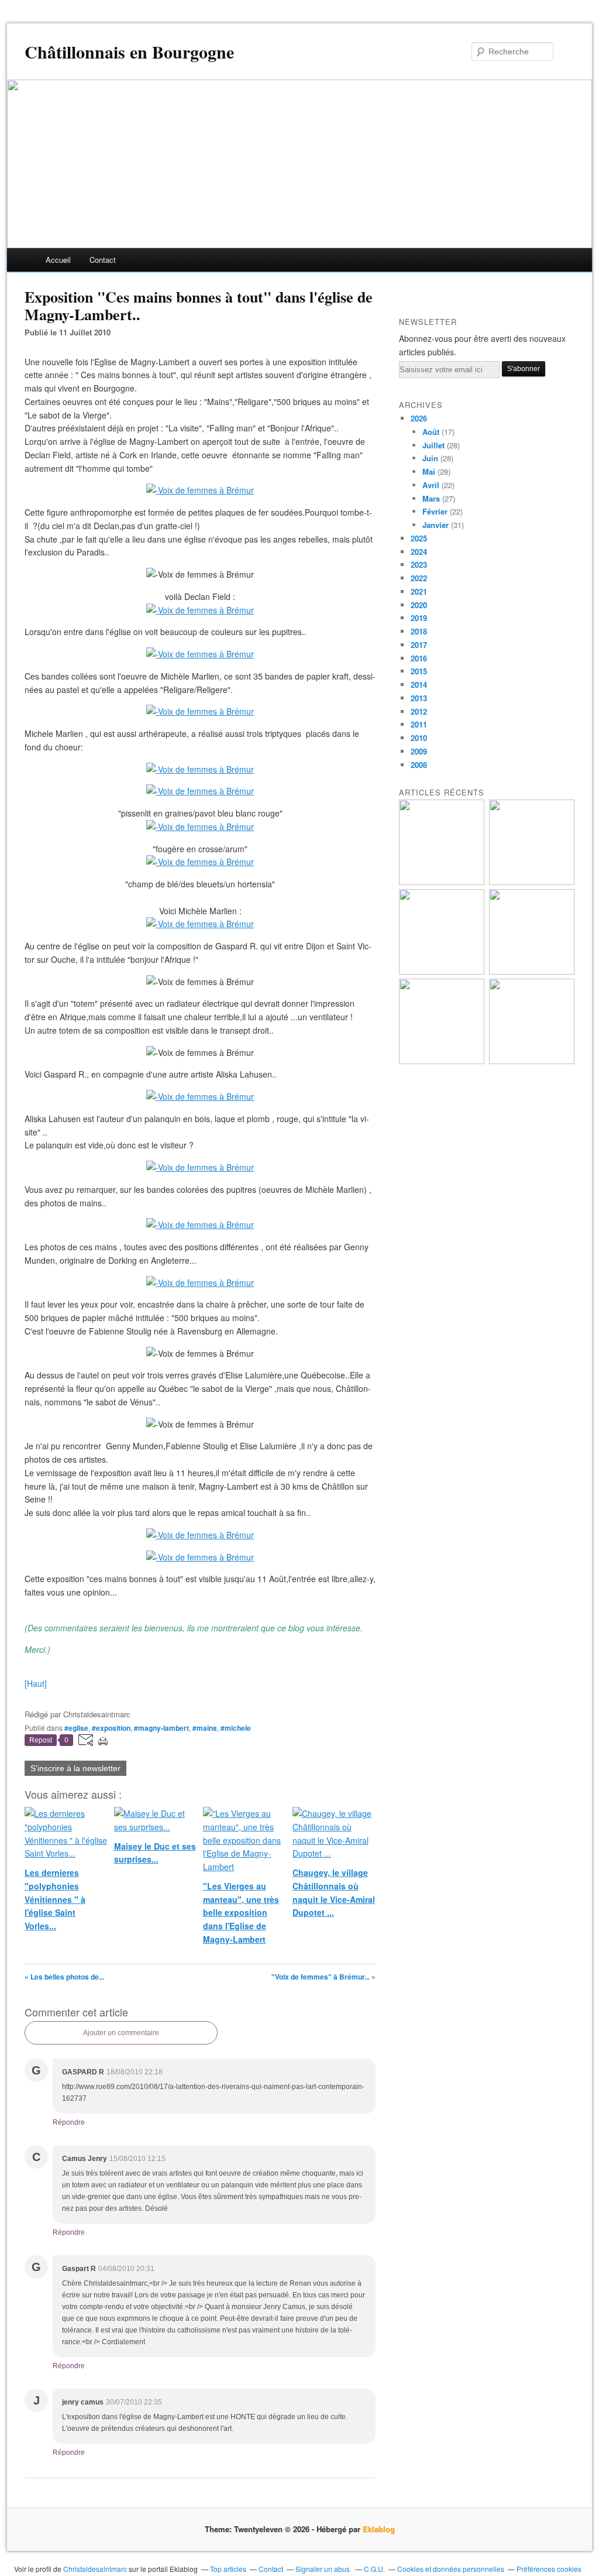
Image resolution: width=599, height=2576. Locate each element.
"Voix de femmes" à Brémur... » (323, 1977)
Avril (431, 485)
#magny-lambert (161, 1728)
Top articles (228, 2569)
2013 (419, 698)
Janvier (436, 525)
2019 (419, 618)
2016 (419, 658)
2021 (419, 591)
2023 (419, 565)
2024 (419, 552)
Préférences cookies (549, 2569)
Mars (431, 498)
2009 (419, 751)
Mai (429, 471)
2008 (419, 765)
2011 (419, 724)
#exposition (111, 1728)
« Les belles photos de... (64, 1977)
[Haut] (36, 1683)
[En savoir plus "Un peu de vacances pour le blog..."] (442, 882)
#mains (205, 1728)
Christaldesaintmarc (95, 2569)
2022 (419, 578)
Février (435, 511)
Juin (430, 458)
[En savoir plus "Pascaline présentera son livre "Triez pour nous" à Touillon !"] (442, 1061)
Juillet (433, 445)
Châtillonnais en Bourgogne (129, 52)
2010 (419, 738)
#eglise (76, 1728)
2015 (419, 671)
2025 (419, 538)
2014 (419, 685)
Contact (103, 260)
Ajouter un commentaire (121, 2033)
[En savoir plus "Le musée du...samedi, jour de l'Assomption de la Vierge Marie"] (532, 1061)
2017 (419, 645)
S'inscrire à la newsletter (75, 1768)
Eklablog (379, 2529)
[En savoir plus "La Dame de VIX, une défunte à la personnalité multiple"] (532, 971)
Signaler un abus (323, 2569)
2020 (419, 605)
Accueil (58, 260)
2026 (419, 418)
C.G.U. (374, 2569)
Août (431, 432)
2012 (419, 711)
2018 (419, 631)
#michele (236, 1728)
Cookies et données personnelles (451, 2569)
